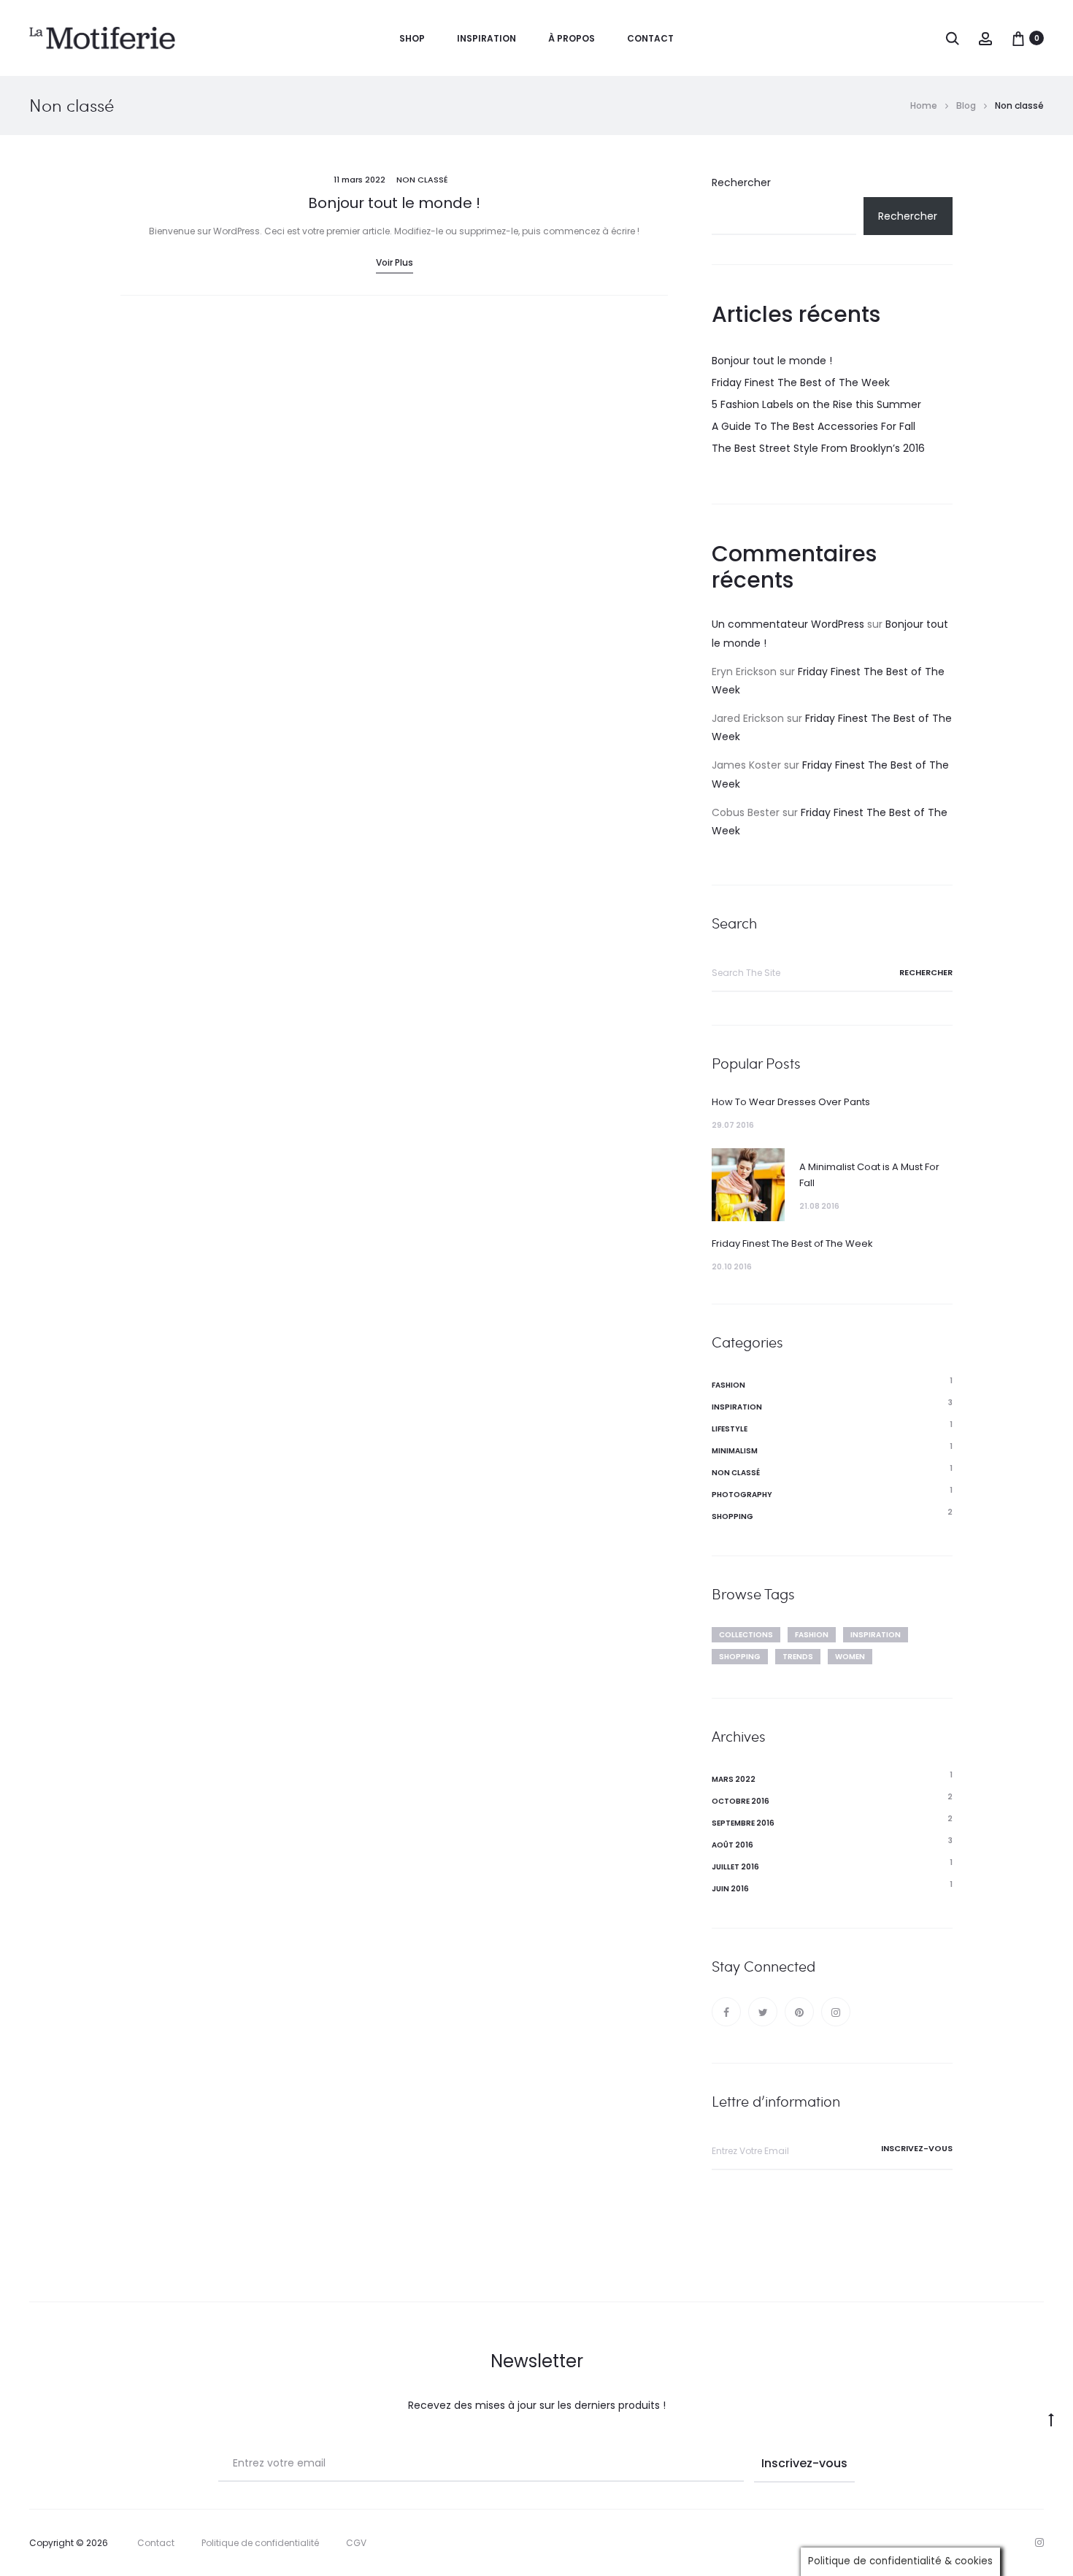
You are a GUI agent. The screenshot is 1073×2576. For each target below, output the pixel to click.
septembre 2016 (743, 1823)
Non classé (422, 180)
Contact (650, 38)
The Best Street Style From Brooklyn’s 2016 (818, 448)
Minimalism (735, 1451)
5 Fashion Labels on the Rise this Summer (816, 404)
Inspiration (486, 38)
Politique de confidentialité (260, 2543)
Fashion (728, 1385)
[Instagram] (836, 2012)
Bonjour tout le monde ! (394, 203)
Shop (412, 38)
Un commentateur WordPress (788, 624)
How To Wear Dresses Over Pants (791, 1102)
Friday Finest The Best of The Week (801, 382)
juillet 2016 (735, 1867)
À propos (572, 38)
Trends (798, 1657)
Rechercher (741, 182)
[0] (1018, 38)
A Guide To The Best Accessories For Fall (814, 426)
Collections (746, 1635)
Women (850, 1657)
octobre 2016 (741, 1801)
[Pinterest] (799, 2012)
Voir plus (395, 262)
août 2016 (732, 1845)
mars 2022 (734, 1779)
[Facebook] (726, 2012)
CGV (356, 2543)
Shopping (732, 1516)
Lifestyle (730, 1429)
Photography (742, 1495)
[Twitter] (763, 2012)
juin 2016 (730, 1889)
